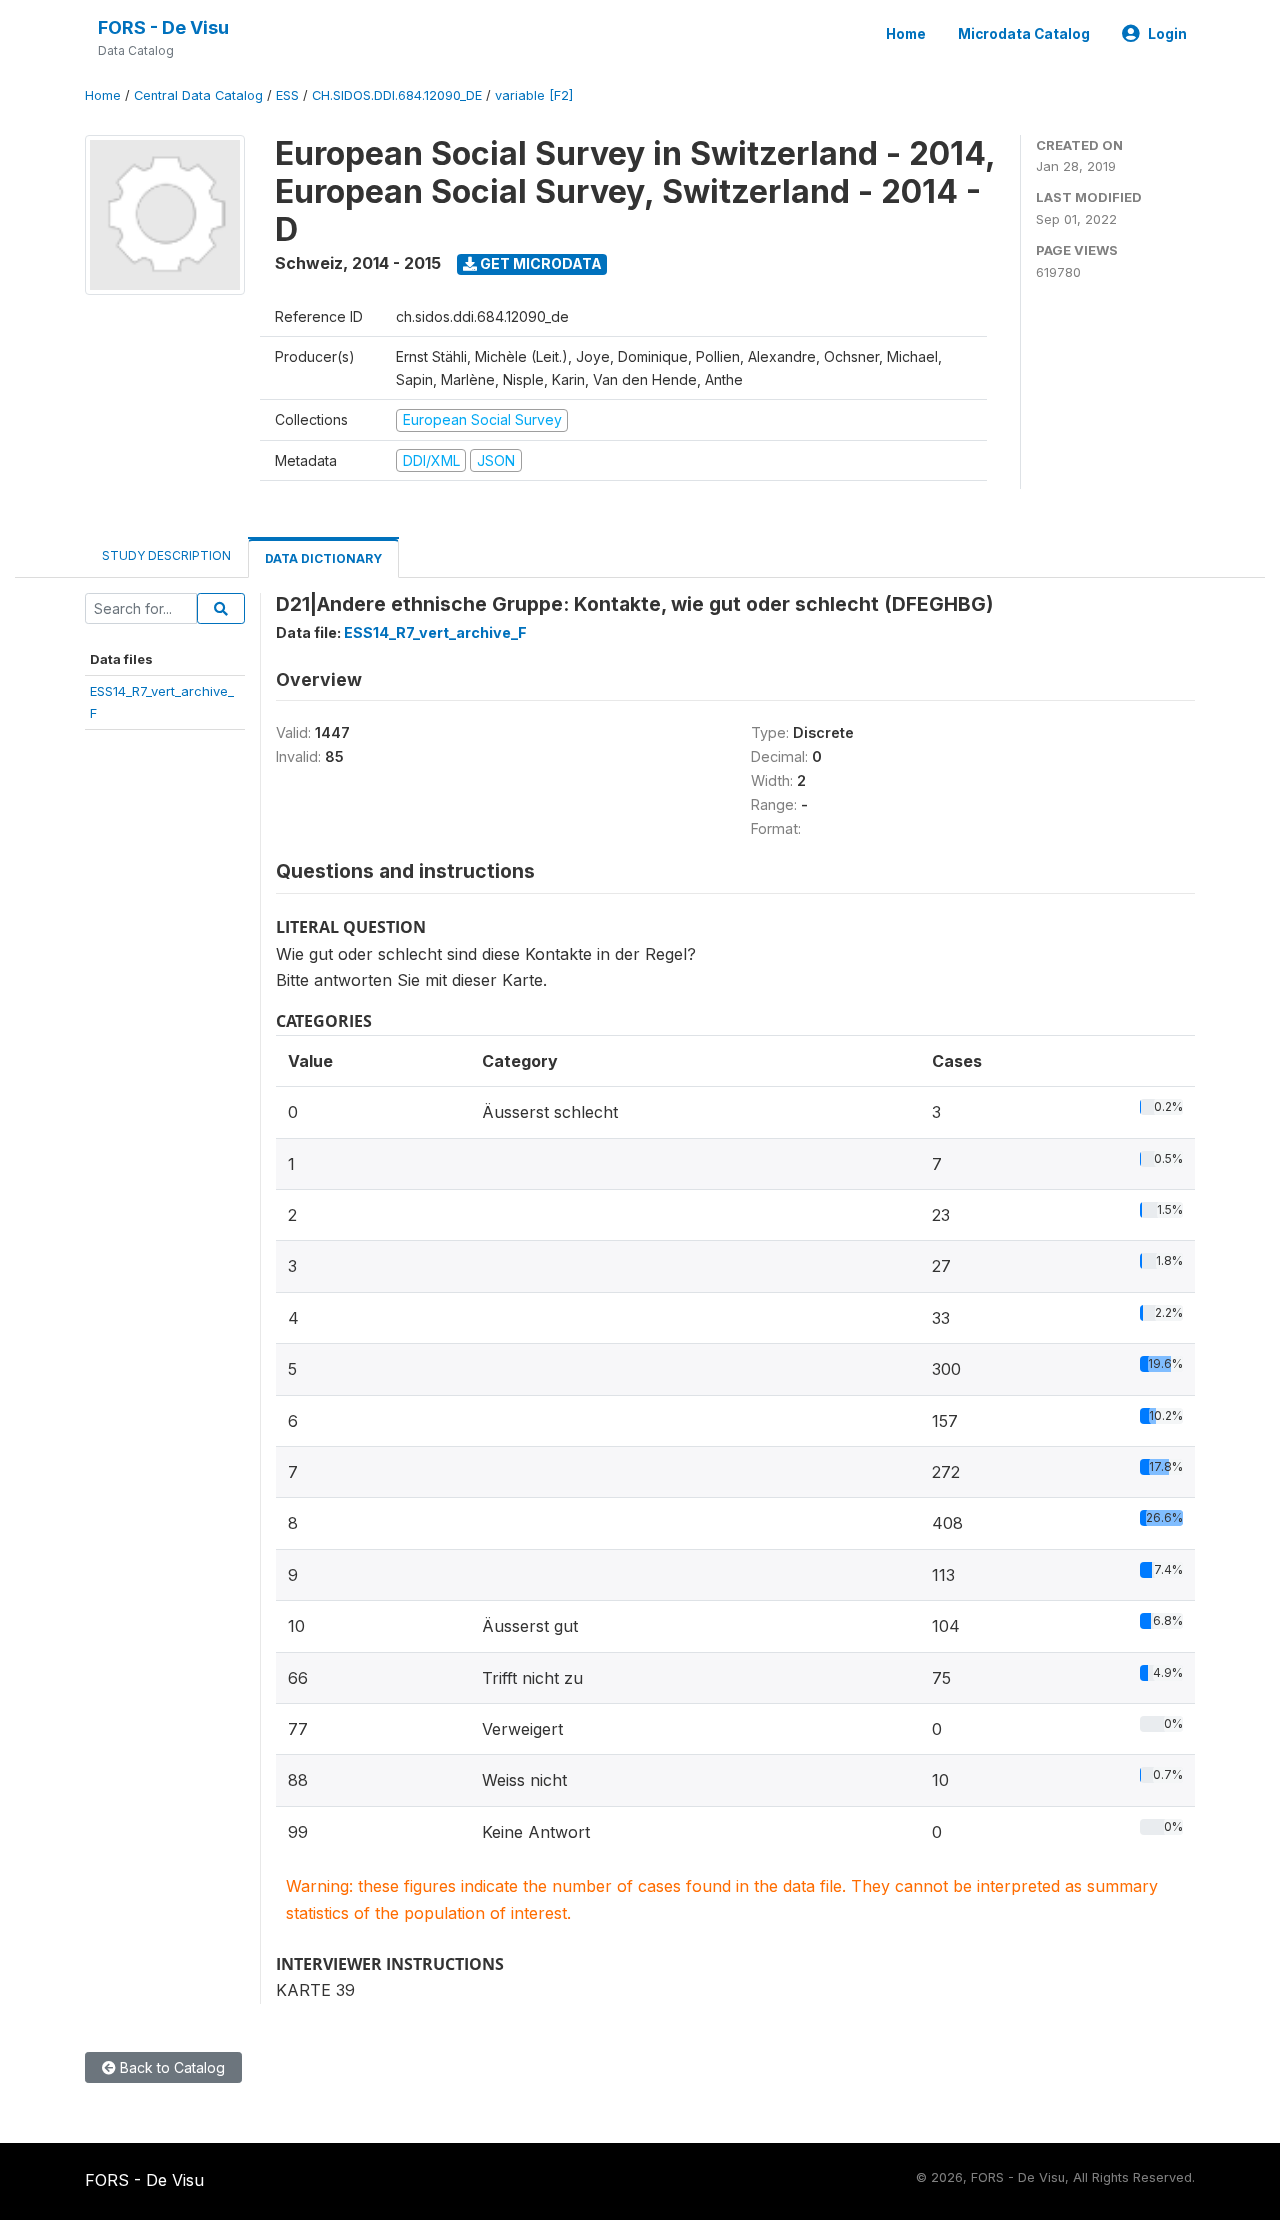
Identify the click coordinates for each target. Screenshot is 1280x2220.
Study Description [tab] (166, 555)
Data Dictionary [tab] (323, 558)
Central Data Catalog (198, 95)
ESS (287, 95)
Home (906, 34)
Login (1167, 34)
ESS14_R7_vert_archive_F (435, 632)
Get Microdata (539, 263)
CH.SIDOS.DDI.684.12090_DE (397, 95)
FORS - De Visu (163, 27)
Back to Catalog (170, 2067)
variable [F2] (534, 95)
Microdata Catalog (1024, 34)
